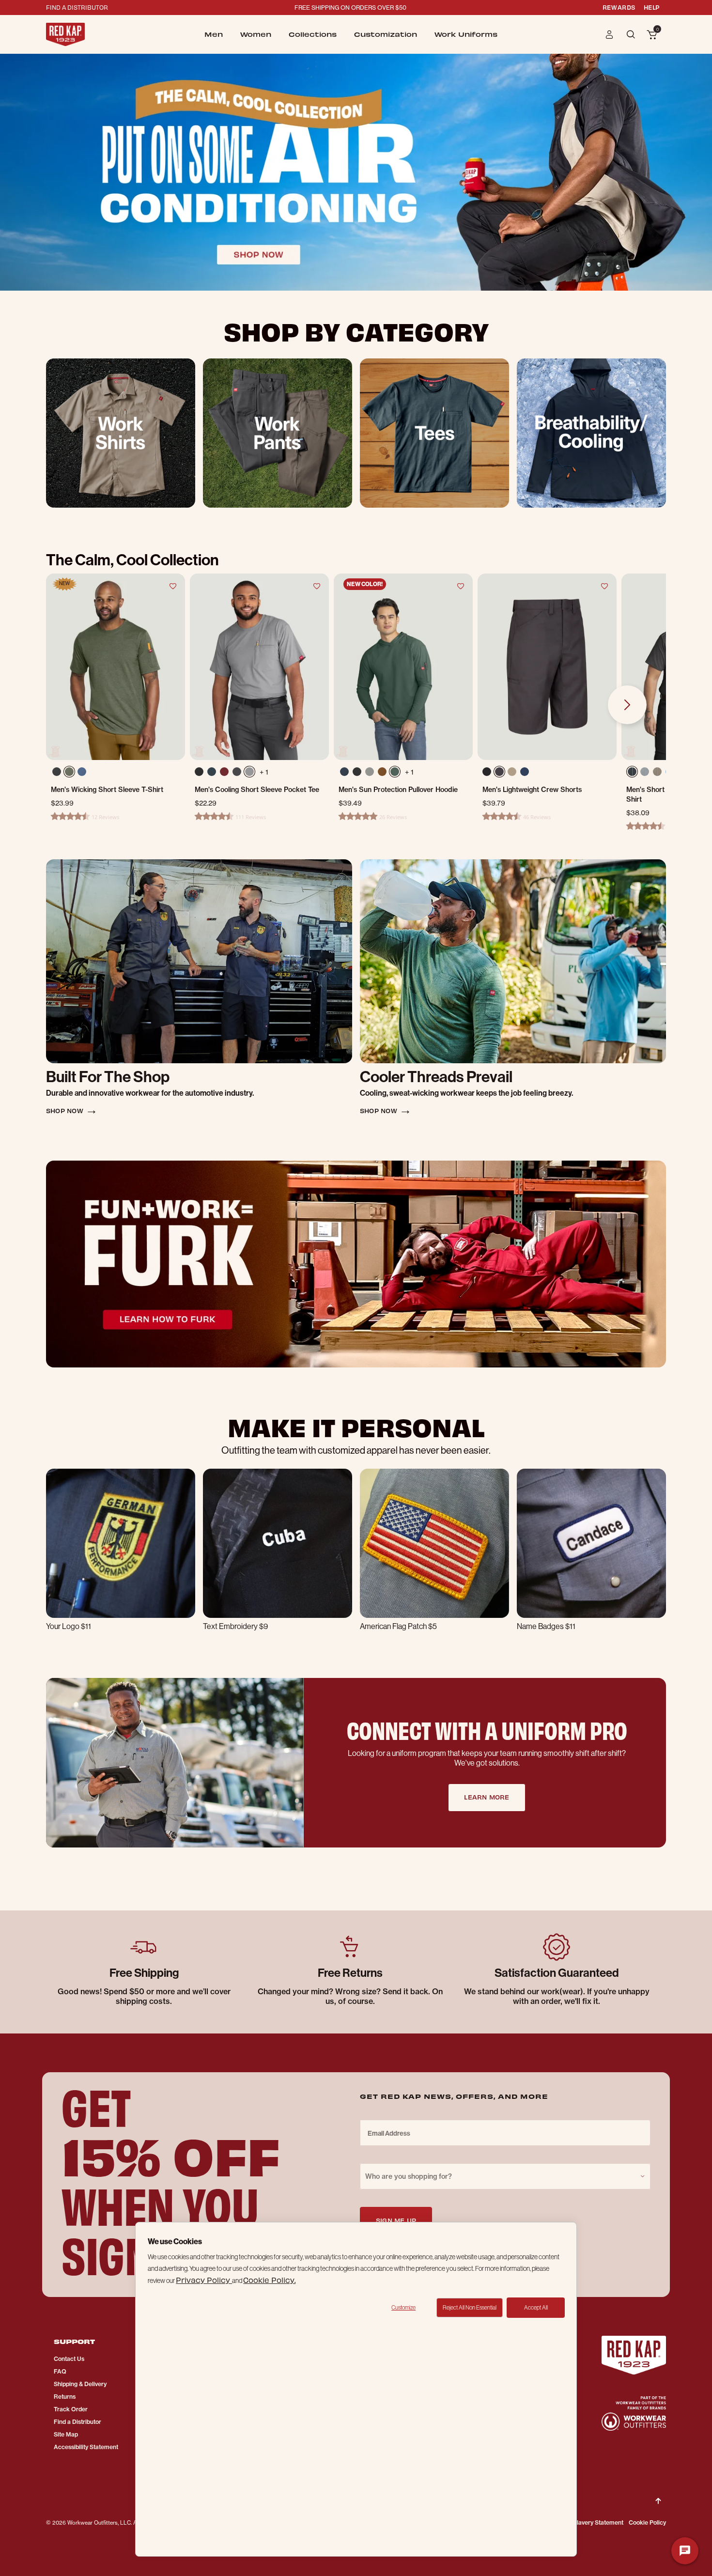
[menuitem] (214, 34)
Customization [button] (386, 34)
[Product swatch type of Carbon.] (237, 772)
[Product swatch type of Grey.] (647, 774)
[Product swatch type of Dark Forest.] (397, 774)
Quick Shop (116, 726)
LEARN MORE (487, 1797)
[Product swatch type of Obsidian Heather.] (58, 774)
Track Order (71, 2409)
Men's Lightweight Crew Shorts (532, 790)
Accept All (536, 2308)
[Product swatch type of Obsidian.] (359, 774)
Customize (403, 2308)
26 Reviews (393, 817)
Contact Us (69, 2359)
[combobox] (505, 2176)
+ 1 (264, 772)
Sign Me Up (396, 2220)
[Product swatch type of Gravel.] (249, 772)
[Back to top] (658, 2493)
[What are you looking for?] (632, 34)
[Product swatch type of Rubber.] (384, 774)
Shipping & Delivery (80, 2384)
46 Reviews (537, 817)
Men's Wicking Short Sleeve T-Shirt (107, 790)
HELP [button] (652, 7)
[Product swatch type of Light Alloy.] (371, 774)
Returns (65, 2397)
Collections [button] (313, 34)
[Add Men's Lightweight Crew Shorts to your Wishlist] (604, 586)
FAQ (60, 2371)
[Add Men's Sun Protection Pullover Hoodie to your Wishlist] (461, 586)
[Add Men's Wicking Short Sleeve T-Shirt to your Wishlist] (173, 586)
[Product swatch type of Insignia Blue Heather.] (84, 774)
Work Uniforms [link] (466, 34)
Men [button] (214, 34)
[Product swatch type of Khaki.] (512, 772)
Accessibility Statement (86, 2447)
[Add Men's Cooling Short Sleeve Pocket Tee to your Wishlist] (317, 586)
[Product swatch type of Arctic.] (212, 772)
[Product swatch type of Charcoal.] (499, 772)
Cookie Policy (647, 2522)
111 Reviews (251, 817)
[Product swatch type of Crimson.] (224, 772)
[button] (610, 34)
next (627, 705)
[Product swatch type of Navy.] (346, 774)
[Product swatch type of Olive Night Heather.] (71, 774)
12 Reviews (105, 817)
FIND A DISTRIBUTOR (77, 7)
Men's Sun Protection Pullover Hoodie (398, 790)
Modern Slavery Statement (587, 2522)
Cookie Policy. (269, 2280)
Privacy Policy (204, 2280)
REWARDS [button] (619, 7)
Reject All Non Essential (470, 2308)
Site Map (66, 2434)
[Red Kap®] (65, 34)
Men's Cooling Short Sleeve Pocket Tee (257, 790)
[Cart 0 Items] (652, 35)
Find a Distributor (77, 2422)
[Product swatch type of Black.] (199, 772)
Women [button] (256, 34)
